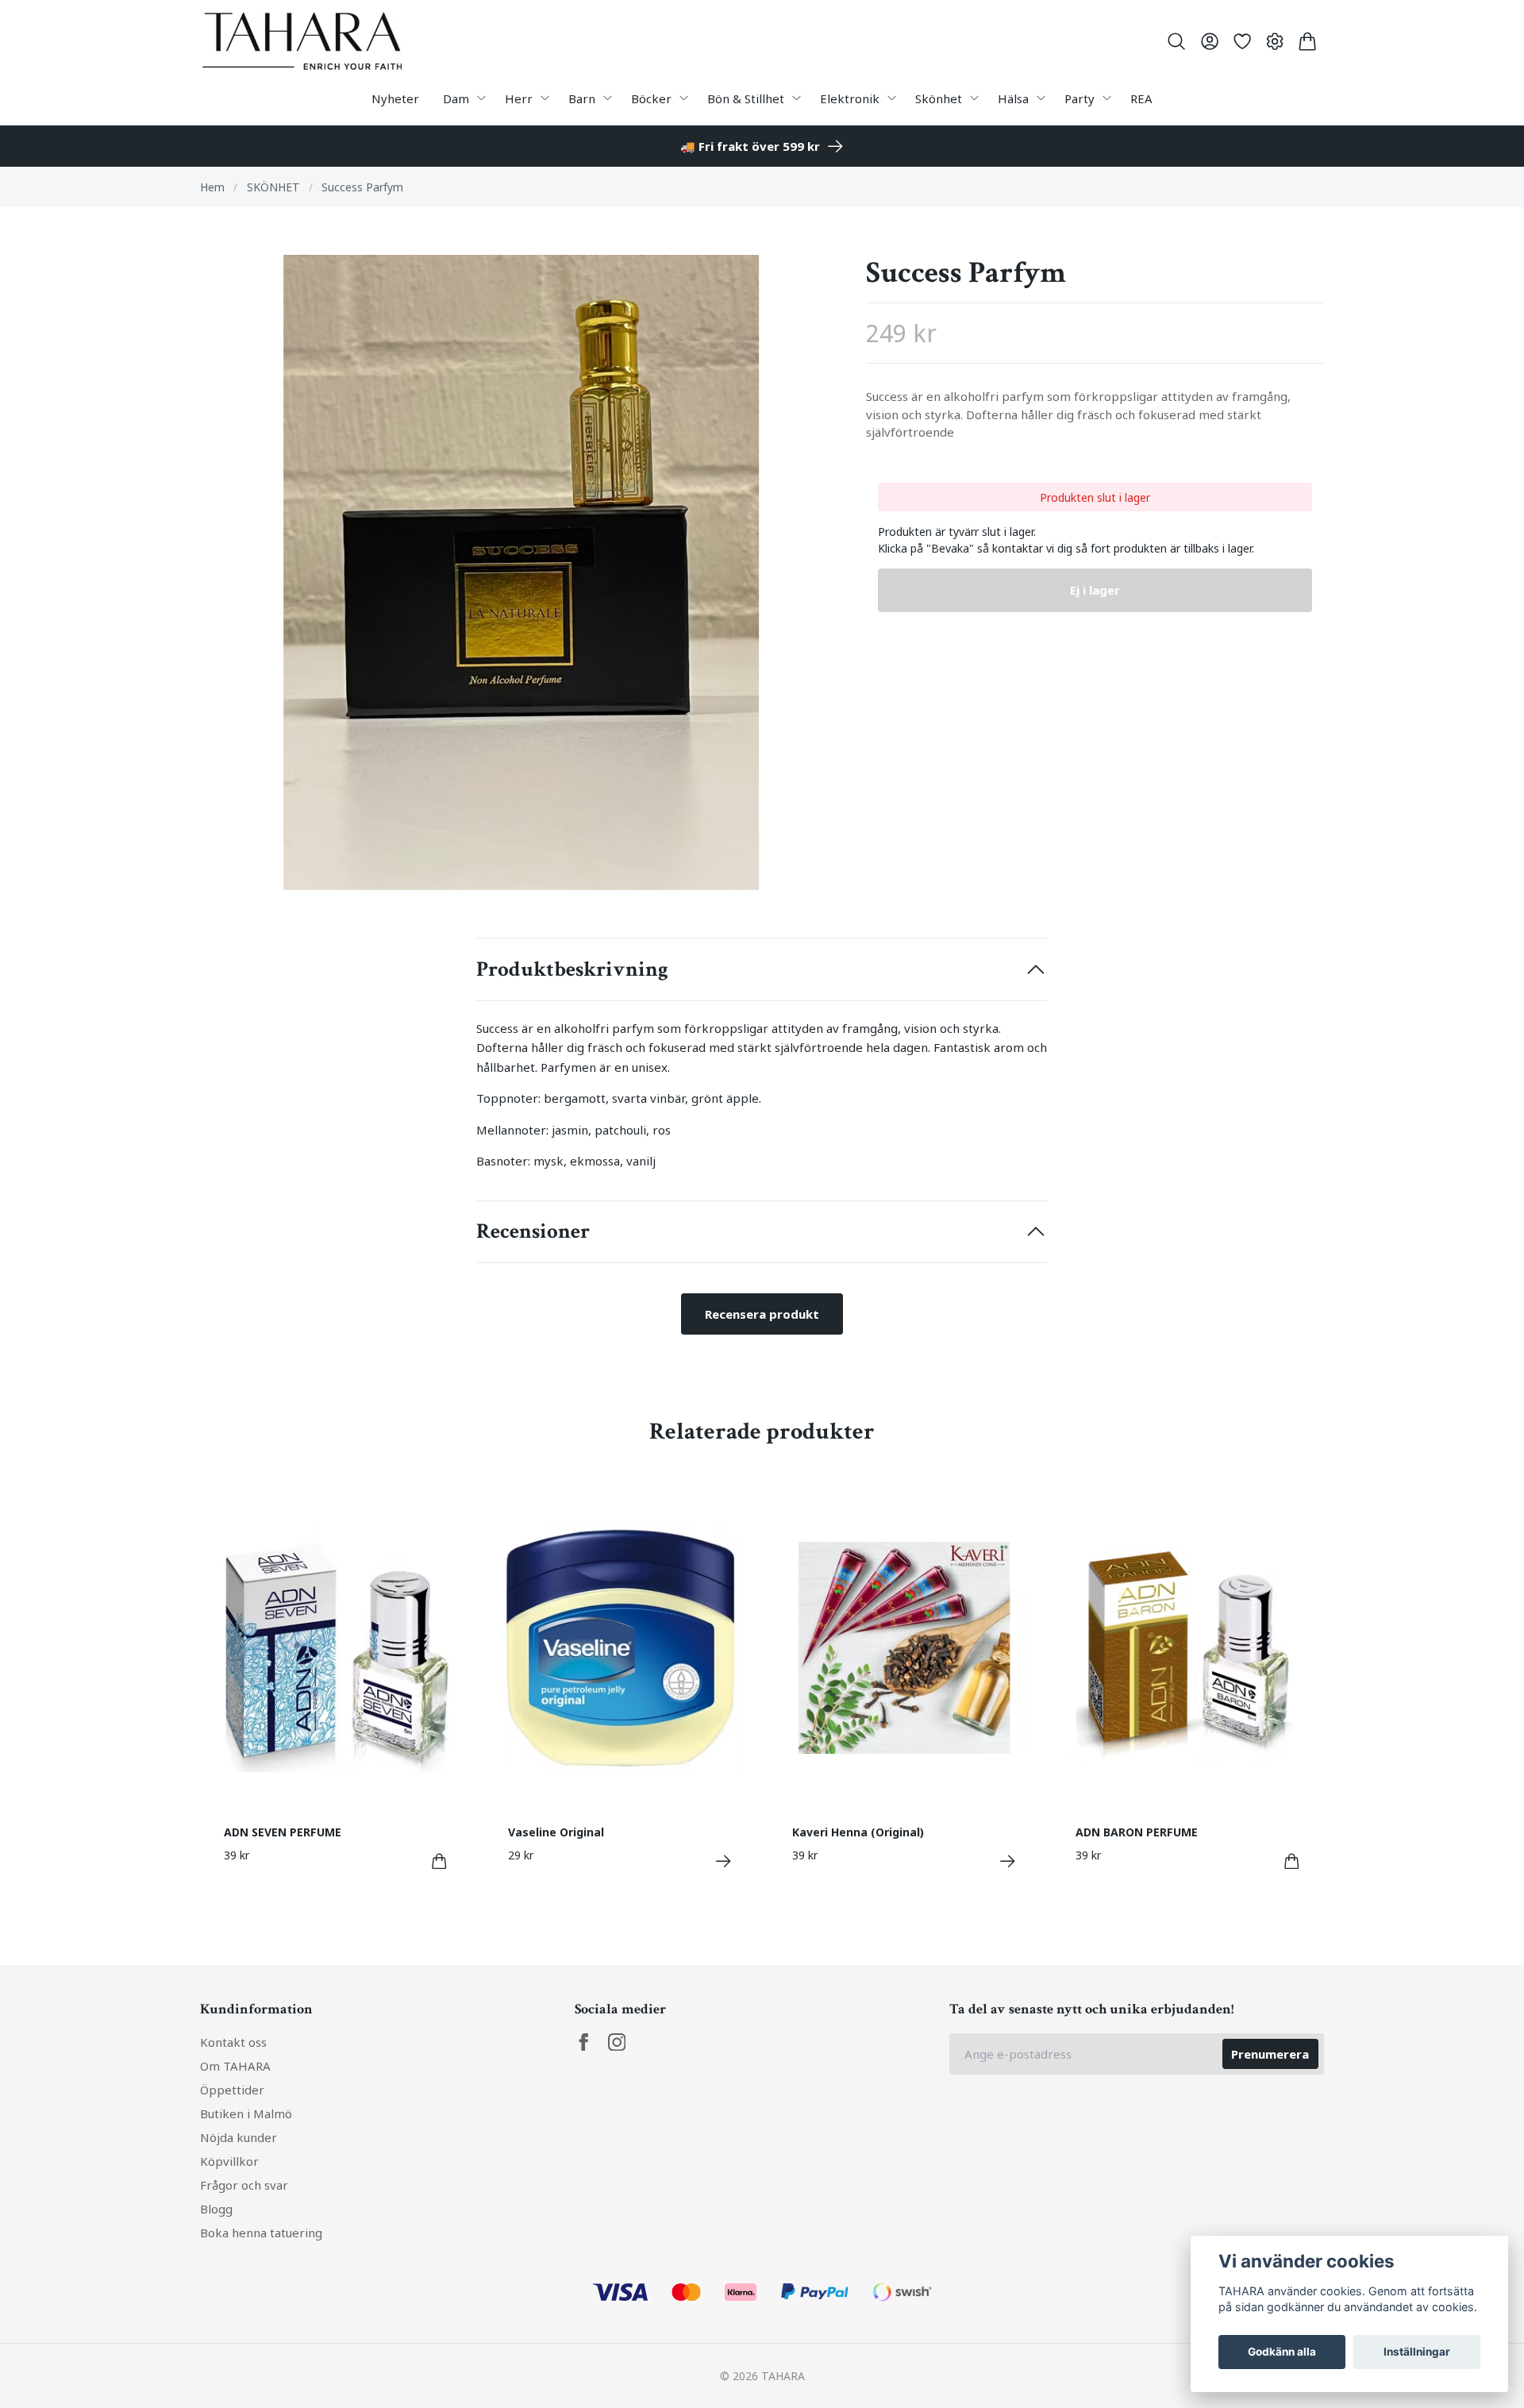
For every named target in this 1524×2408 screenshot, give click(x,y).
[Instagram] (617, 2042)
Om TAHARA (235, 2066)
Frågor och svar (244, 2185)
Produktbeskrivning (572, 969)
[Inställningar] (1275, 41)
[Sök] (1177, 41)
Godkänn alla (1282, 2352)
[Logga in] (1209, 41)
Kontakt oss (233, 2042)
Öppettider (232, 2090)
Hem (212, 187)
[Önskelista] (1242, 41)
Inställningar (1417, 2352)
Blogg (216, 2209)
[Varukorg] (1308, 41)
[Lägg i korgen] (439, 1861)
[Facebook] (584, 2042)
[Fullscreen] (521, 572)
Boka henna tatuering (261, 2233)
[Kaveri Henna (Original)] (1008, 1861)
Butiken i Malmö (246, 2113)
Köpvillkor (229, 2161)
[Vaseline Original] (724, 1861)
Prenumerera (1270, 2054)
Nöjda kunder (239, 2137)
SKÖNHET (273, 187)
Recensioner (533, 1231)
